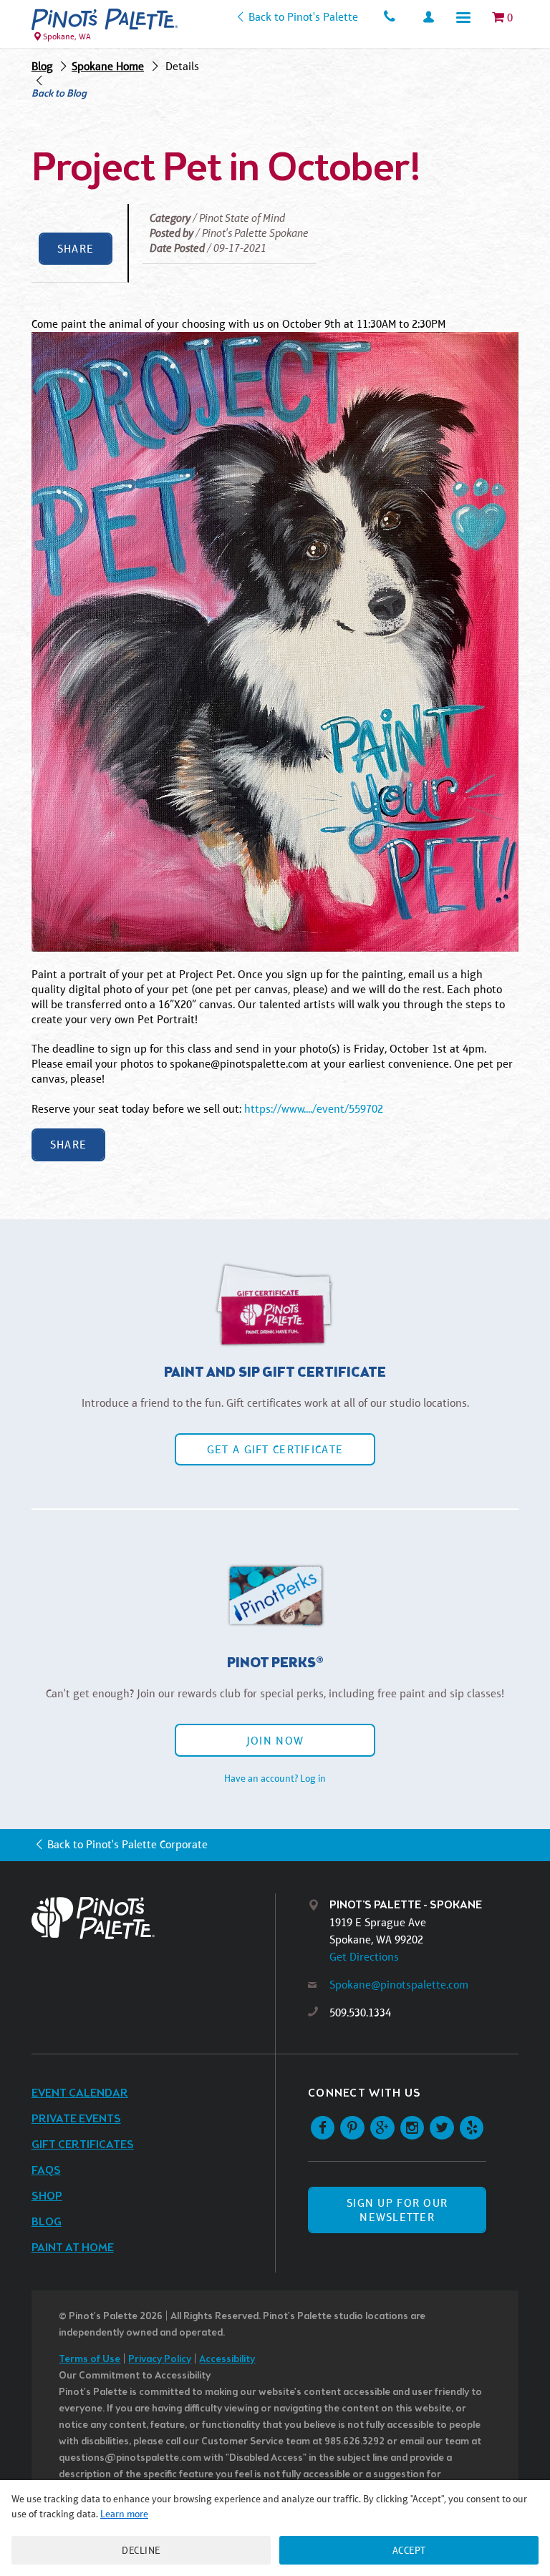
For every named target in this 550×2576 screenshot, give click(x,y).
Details (182, 66)
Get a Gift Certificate (275, 1449)
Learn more (124, 2514)
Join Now (275, 1741)
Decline (141, 2550)
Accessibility (227, 2360)
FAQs (46, 2171)
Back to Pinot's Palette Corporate (127, 1844)
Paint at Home (73, 2248)
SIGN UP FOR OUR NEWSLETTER (397, 2210)
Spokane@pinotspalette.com (399, 1985)
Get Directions (364, 1957)
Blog (42, 66)
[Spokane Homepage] (105, 19)
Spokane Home (108, 66)
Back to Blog (59, 94)
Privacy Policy (160, 2360)
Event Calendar (80, 2093)
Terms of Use (90, 2360)
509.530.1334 (360, 2012)
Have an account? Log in (275, 1778)
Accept (409, 2550)
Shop (47, 2196)
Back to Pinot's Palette (303, 17)
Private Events (76, 2119)
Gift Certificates (83, 2145)
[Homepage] (153, 1918)
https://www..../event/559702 (314, 1109)
